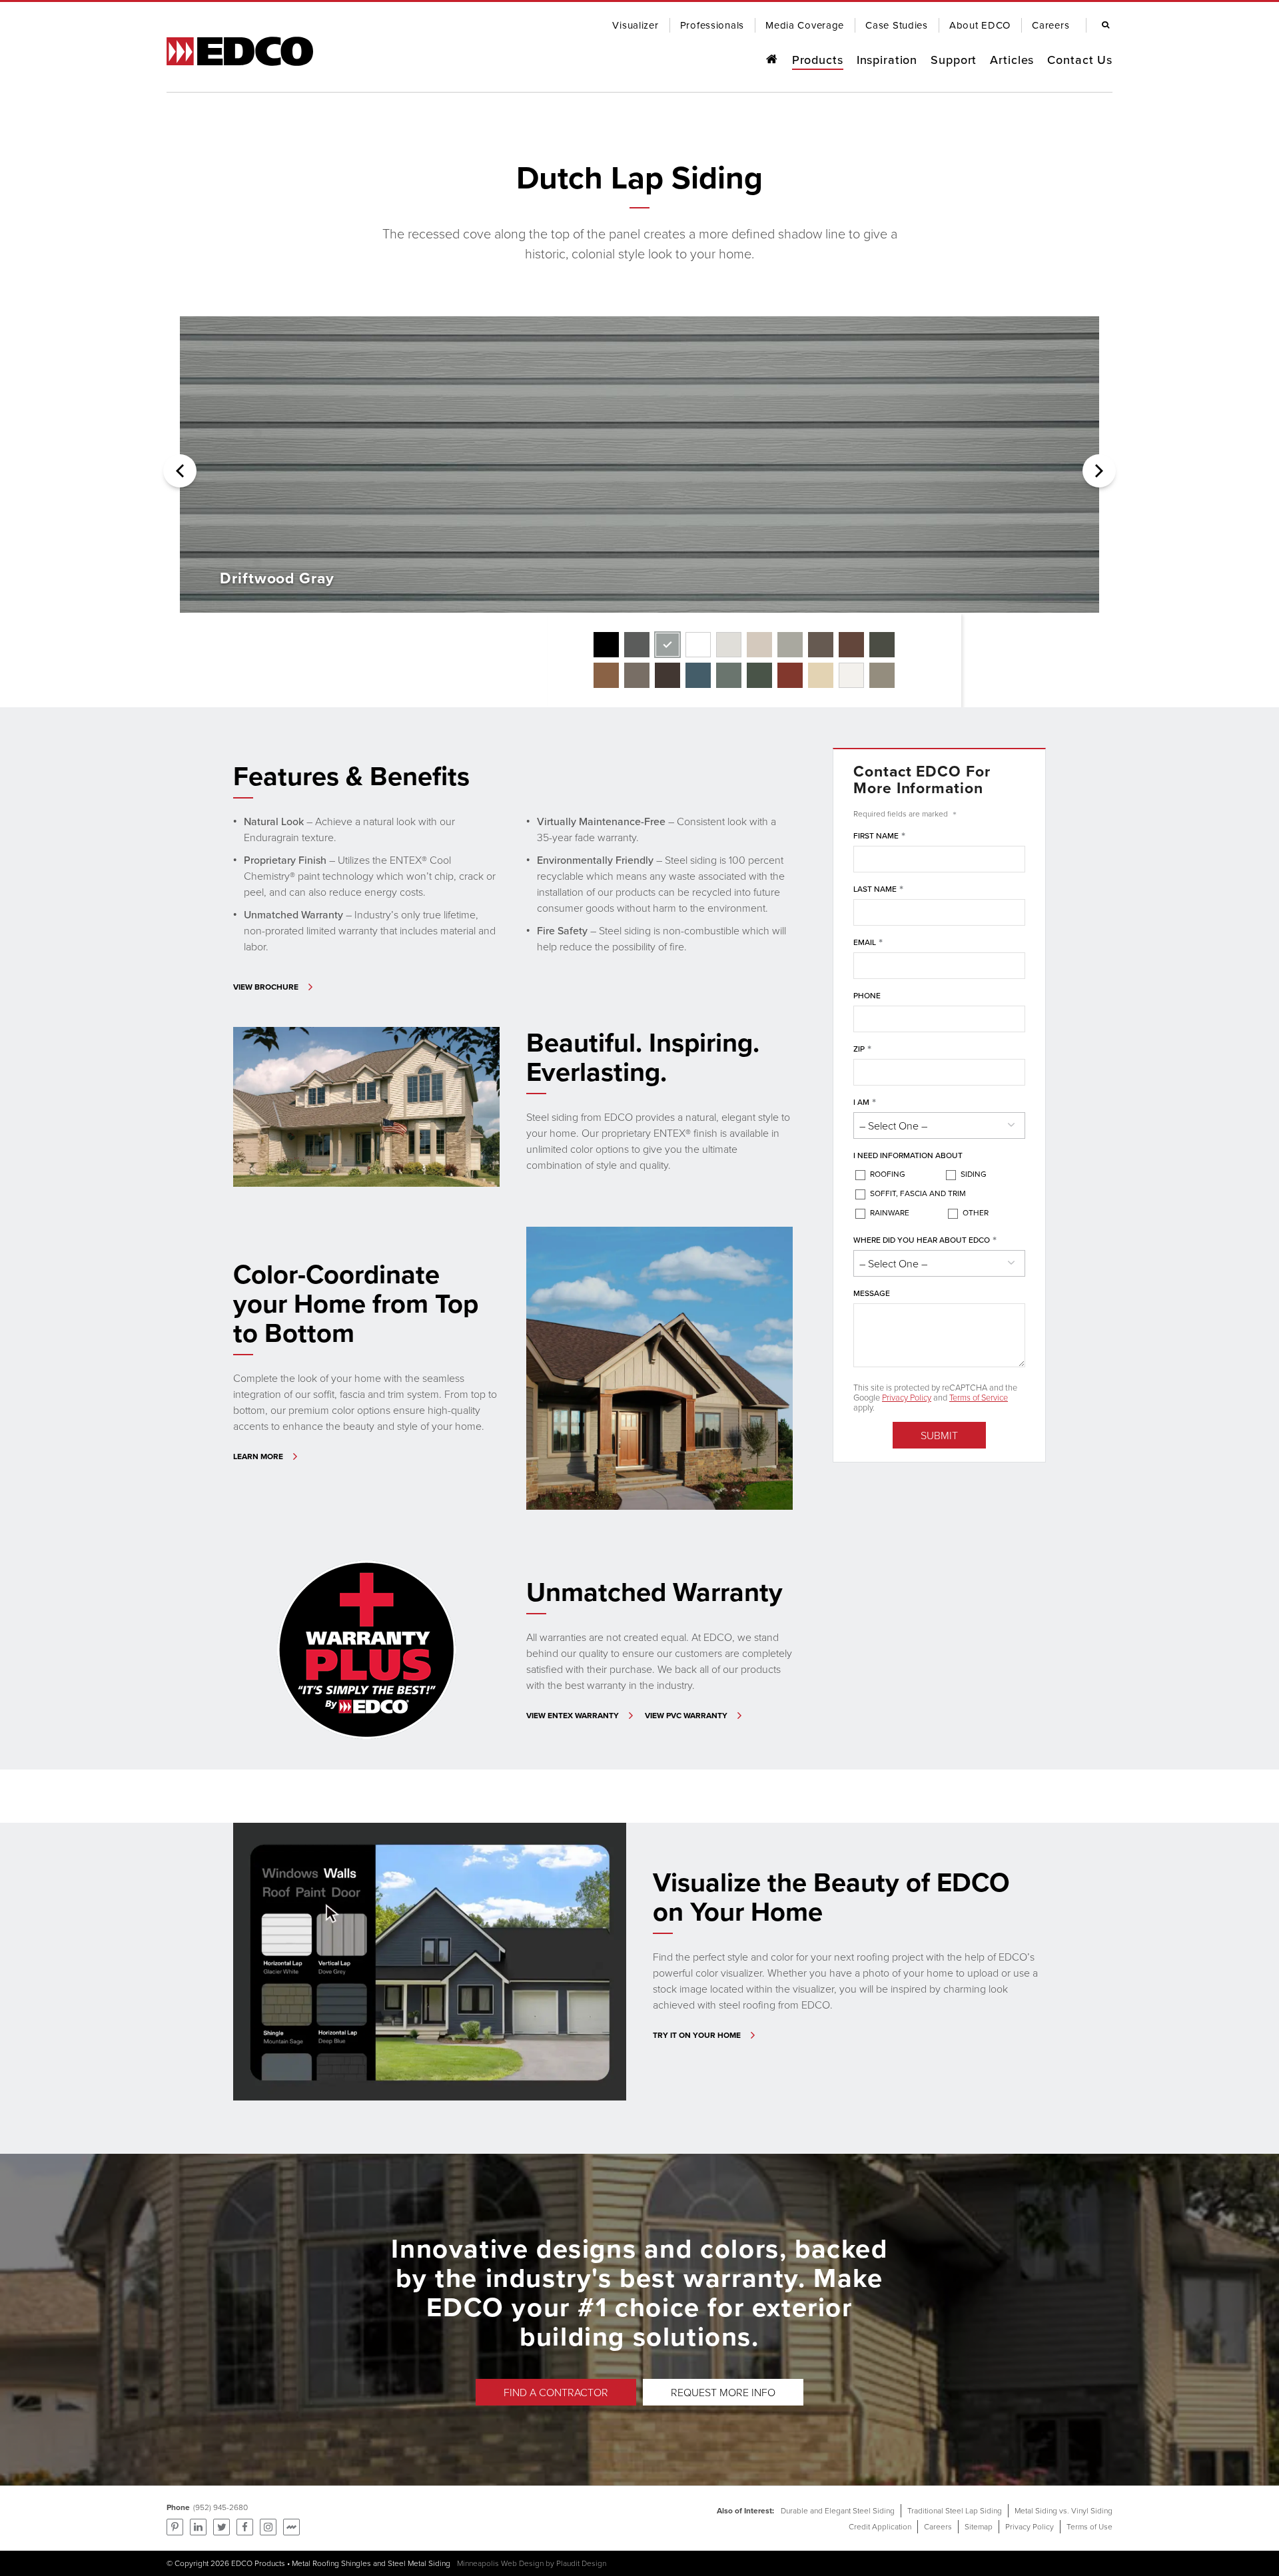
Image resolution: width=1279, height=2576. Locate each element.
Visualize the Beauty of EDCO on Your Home (831, 1897)
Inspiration (887, 60)
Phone (867, 995)
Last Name (878, 889)
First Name (879, 836)
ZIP (862, 1049)
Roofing (888, 1174)
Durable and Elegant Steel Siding (838, 2510)
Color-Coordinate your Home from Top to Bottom (356, 1303)
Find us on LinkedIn (198, 2527)
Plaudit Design (581, 2563)
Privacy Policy (907, 1397)
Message (872, 1293)
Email (868, 943)
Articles (1012, 60)
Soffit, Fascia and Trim (918, 1193)
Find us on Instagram (268, 2527)
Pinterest (175, 2527)
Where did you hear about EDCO (925, 1240)
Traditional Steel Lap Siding (955, 2510)
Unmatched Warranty (654, 1592)
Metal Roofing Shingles (331, 2563)
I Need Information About (908, 1155)
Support (954, 60)
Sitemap (979, 2526)
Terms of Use (1089, 2526)
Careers (938, 2526)
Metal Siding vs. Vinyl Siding (1064, 2510)
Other (976, 1212)
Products (818, 60)
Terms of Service (979, 1397)
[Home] (771, 60)
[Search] (1102, 25)
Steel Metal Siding (419, 2563)
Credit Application (880, 2526)
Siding (974, 1174)
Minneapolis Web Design (500, 2563)
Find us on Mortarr (291, 2527)
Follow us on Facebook (245, 2527)
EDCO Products (258, 2563)
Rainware (890, 1212)
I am (865, 1103)
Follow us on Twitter (221, 2527)
